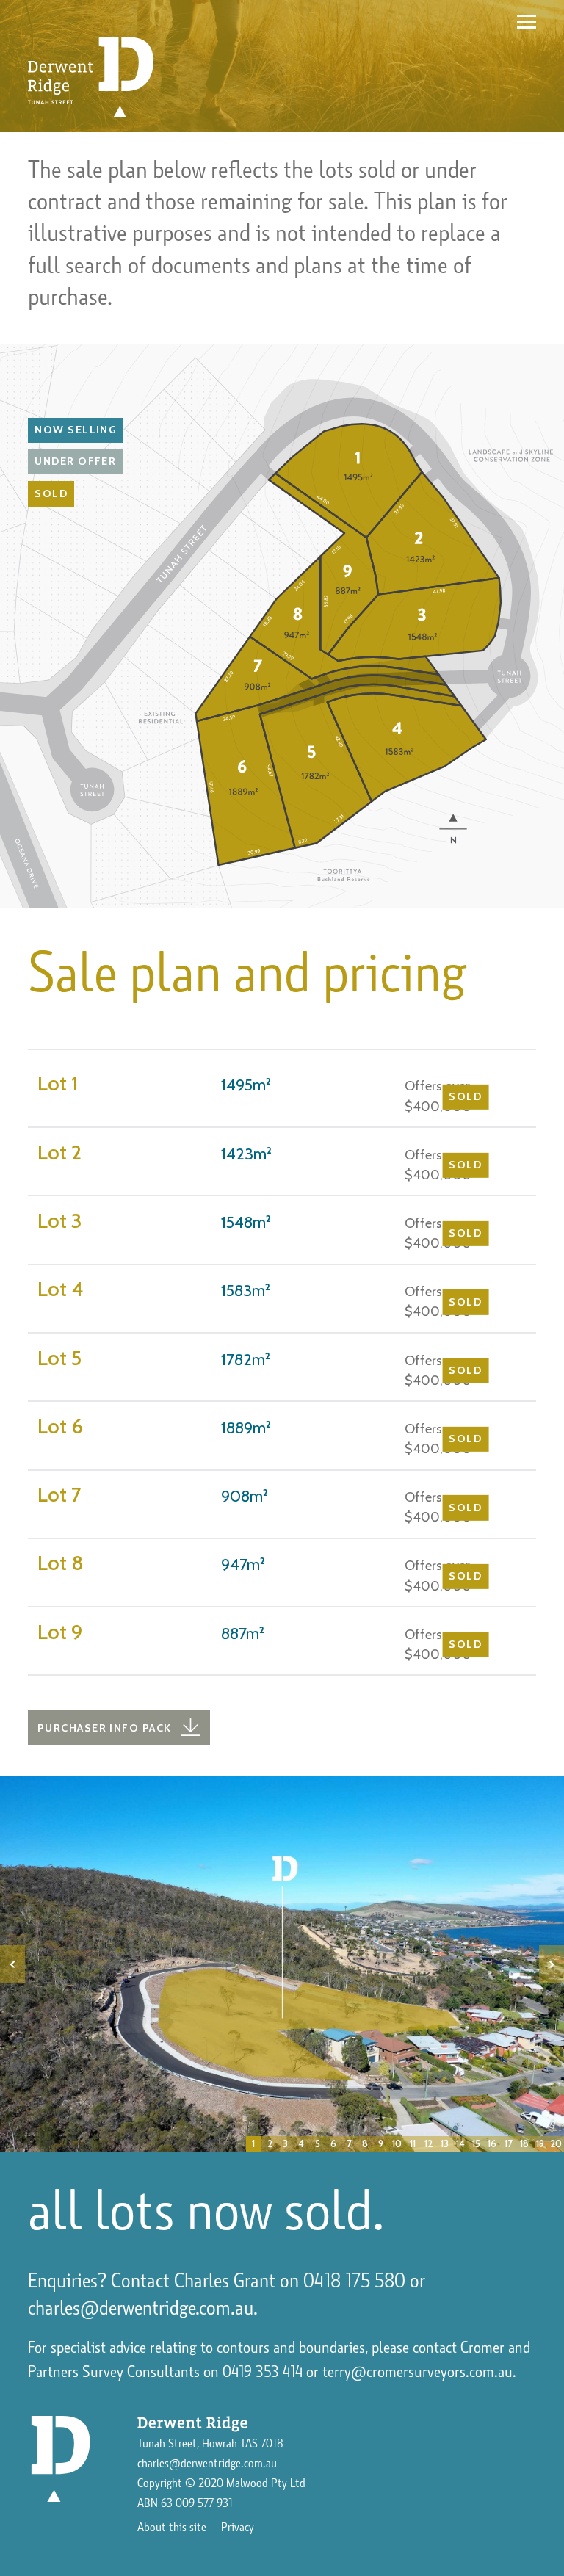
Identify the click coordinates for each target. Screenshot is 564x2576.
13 (445, 2144)
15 (476, 2144)
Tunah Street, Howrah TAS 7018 (210, 2444)
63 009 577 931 (197, 2503)
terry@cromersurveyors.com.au (417, 2372)
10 (397, 2144)
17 (508, 2144)
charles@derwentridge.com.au (141, 2308)
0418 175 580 (354, 2281)
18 (524, 2144)
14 (460, 2144)
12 (429, 2144)
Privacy (238, 2528)
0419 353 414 (263, 2372)
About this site (172, 2528)
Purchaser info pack (104, 1728)
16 (492, 2144)
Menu (527, 21)
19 (540, 2144)
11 (413, 2144)
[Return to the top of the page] (60, 2459)
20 (556, 2144)
